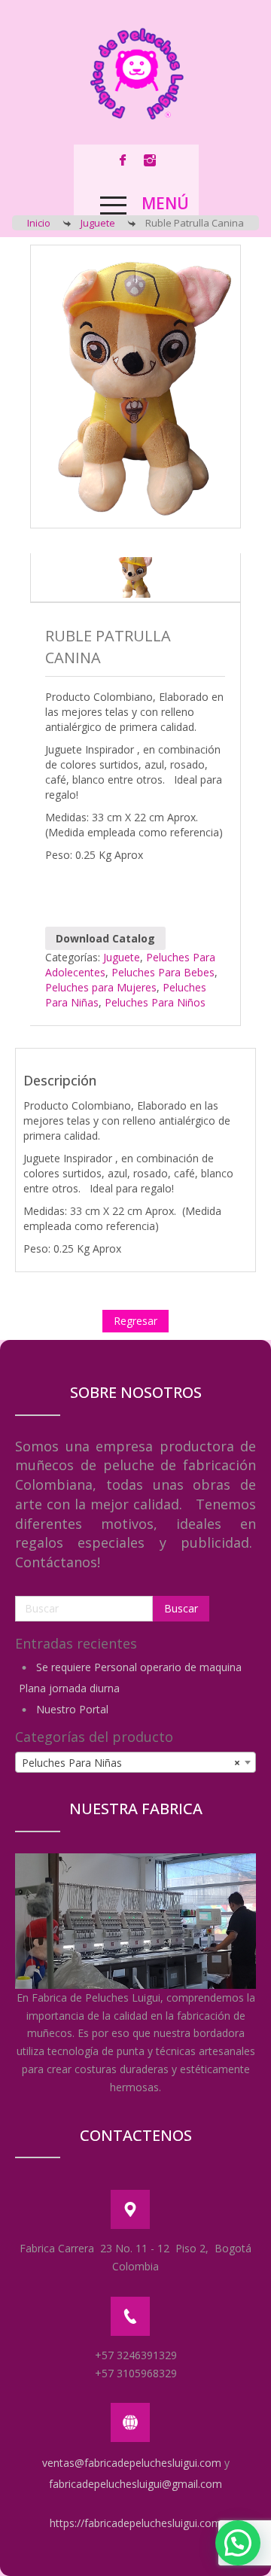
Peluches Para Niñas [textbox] (131, 1763)
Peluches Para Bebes (163, 972)
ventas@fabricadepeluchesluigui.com (132, 2463)
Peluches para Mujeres (101, 987)
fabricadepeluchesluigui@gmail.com (135, 2484)
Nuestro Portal (72, 1709)
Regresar (135, 1321)
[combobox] (135, 1762)
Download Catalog (105, 938)
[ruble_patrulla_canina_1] (135, 577)
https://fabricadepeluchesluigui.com (135, 2523)
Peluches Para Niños (155, 1002)
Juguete (98, 223)
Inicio (39, 223)
